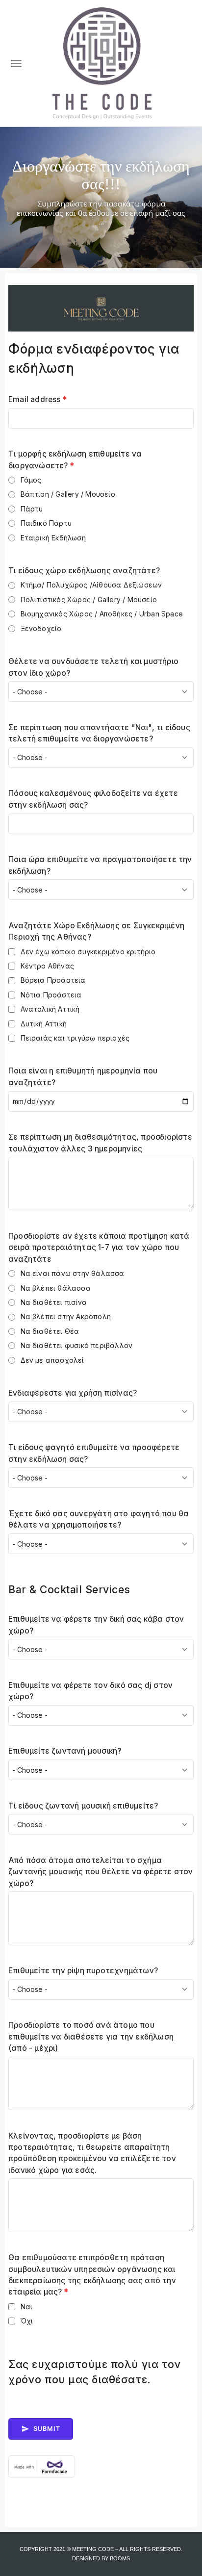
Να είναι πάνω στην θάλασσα (73, 1273)
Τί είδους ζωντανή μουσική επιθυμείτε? (83, 1806)
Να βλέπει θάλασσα (56, 1288)
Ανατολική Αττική (50, 1009)
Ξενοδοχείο (41, 628)
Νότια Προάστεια (51, 995)
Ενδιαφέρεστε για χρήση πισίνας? (73, 1393)
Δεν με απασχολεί (52, 1360)
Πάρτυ (32, 509)
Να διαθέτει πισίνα (54, 1302)
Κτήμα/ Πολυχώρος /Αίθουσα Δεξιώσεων (91, 585)
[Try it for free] (101, 2466)
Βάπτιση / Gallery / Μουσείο (68, 494)
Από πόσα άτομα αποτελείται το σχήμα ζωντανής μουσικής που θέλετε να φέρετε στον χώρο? (101, 1872)
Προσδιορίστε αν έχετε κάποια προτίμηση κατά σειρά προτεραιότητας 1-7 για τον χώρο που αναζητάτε (99, 1248)
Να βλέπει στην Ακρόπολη (66, 1316)
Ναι (27, 2307)
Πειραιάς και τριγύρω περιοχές (75, 1038)
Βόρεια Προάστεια (53, 980)
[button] (16, 63)
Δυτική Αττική (44, 1024)
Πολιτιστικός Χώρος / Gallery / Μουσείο (89, 599)
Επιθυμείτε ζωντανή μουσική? (65, 1751)
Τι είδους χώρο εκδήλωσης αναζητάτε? (84, 571)
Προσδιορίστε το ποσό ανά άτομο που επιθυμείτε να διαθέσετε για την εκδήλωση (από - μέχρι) (91, 2037)
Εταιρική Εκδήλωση (53, 538)
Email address (38, 399)
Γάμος (31, 480)
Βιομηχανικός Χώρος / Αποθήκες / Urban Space (102, 614)
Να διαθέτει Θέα (50, 1331)
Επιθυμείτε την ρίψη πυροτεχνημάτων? (83, 1971)
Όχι (27, 2321)
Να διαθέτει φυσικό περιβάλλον (77, 1345)
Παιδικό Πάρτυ (46, 523)
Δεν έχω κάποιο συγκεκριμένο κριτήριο (88, 952)
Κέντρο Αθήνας (48, 966)
